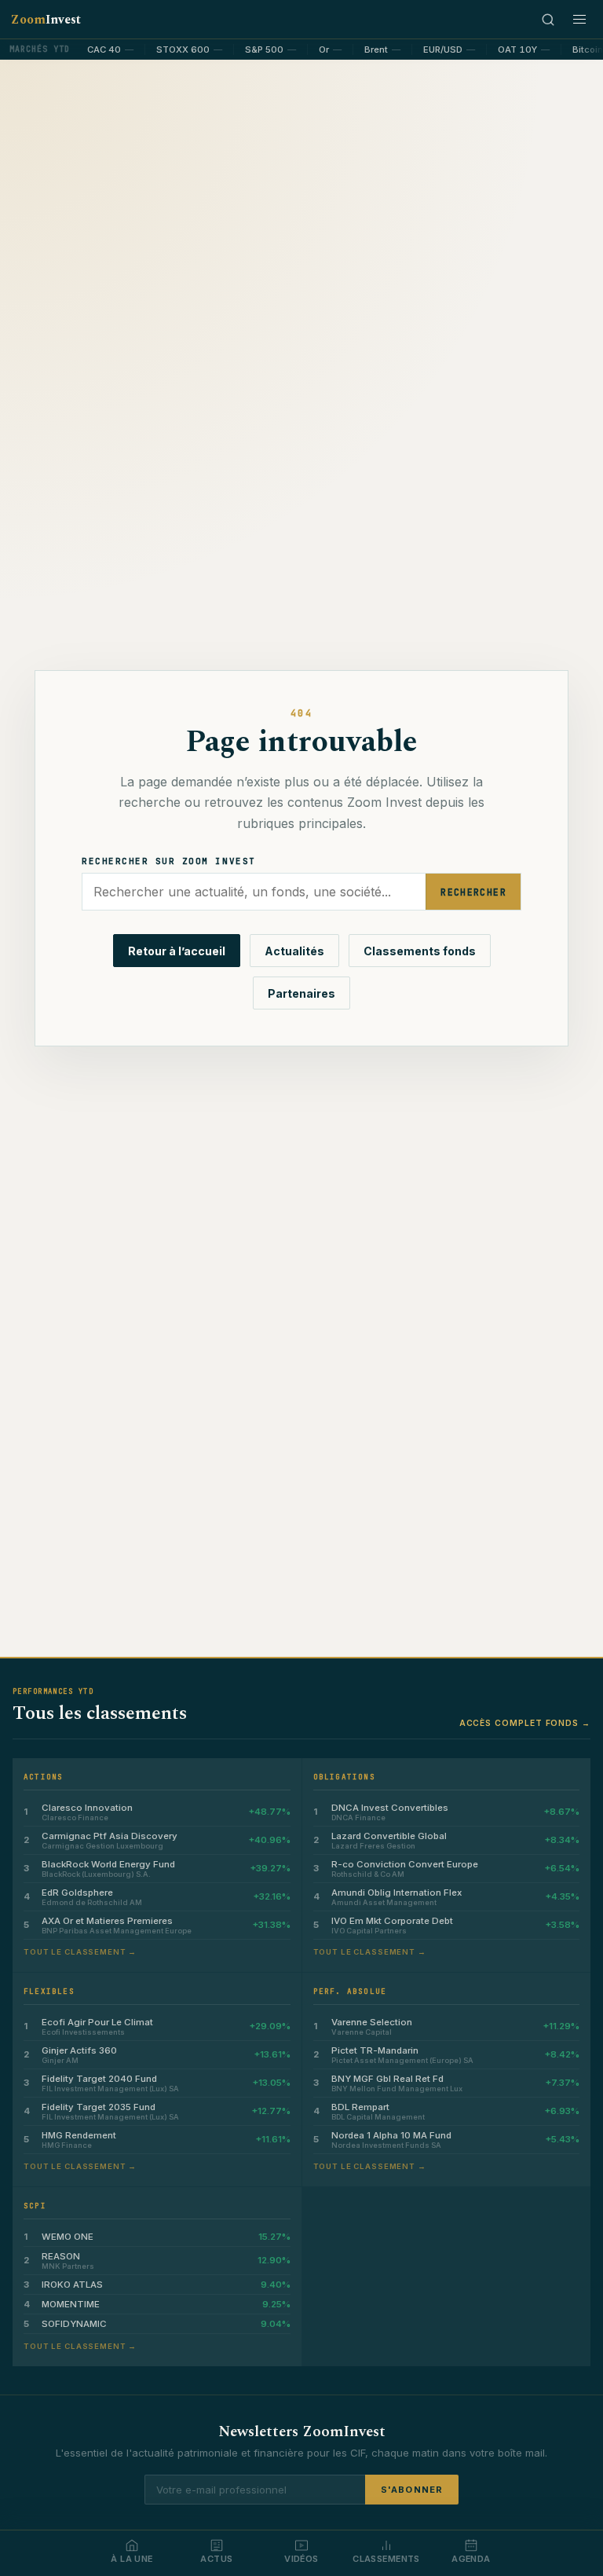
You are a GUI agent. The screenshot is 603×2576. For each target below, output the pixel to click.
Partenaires (301, 993)
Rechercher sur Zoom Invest (169, 861)
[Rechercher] (548, 20)
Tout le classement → (80, 1952)
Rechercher (473, 892)
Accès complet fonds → (525, 1723)
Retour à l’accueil (177, 951)
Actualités (294, 951)
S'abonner (412, 2490)
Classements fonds (420, 951)
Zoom (46, 20)
